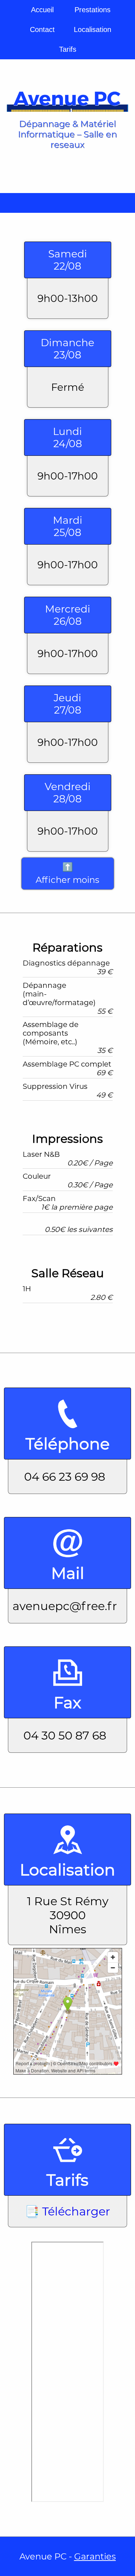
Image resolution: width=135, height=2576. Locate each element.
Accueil (42, 10)
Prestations (93, 10)
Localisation (93, 29)
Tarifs (68, 49)
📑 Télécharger (67, 2211)
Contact (42, 29)
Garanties (95, 2556)
